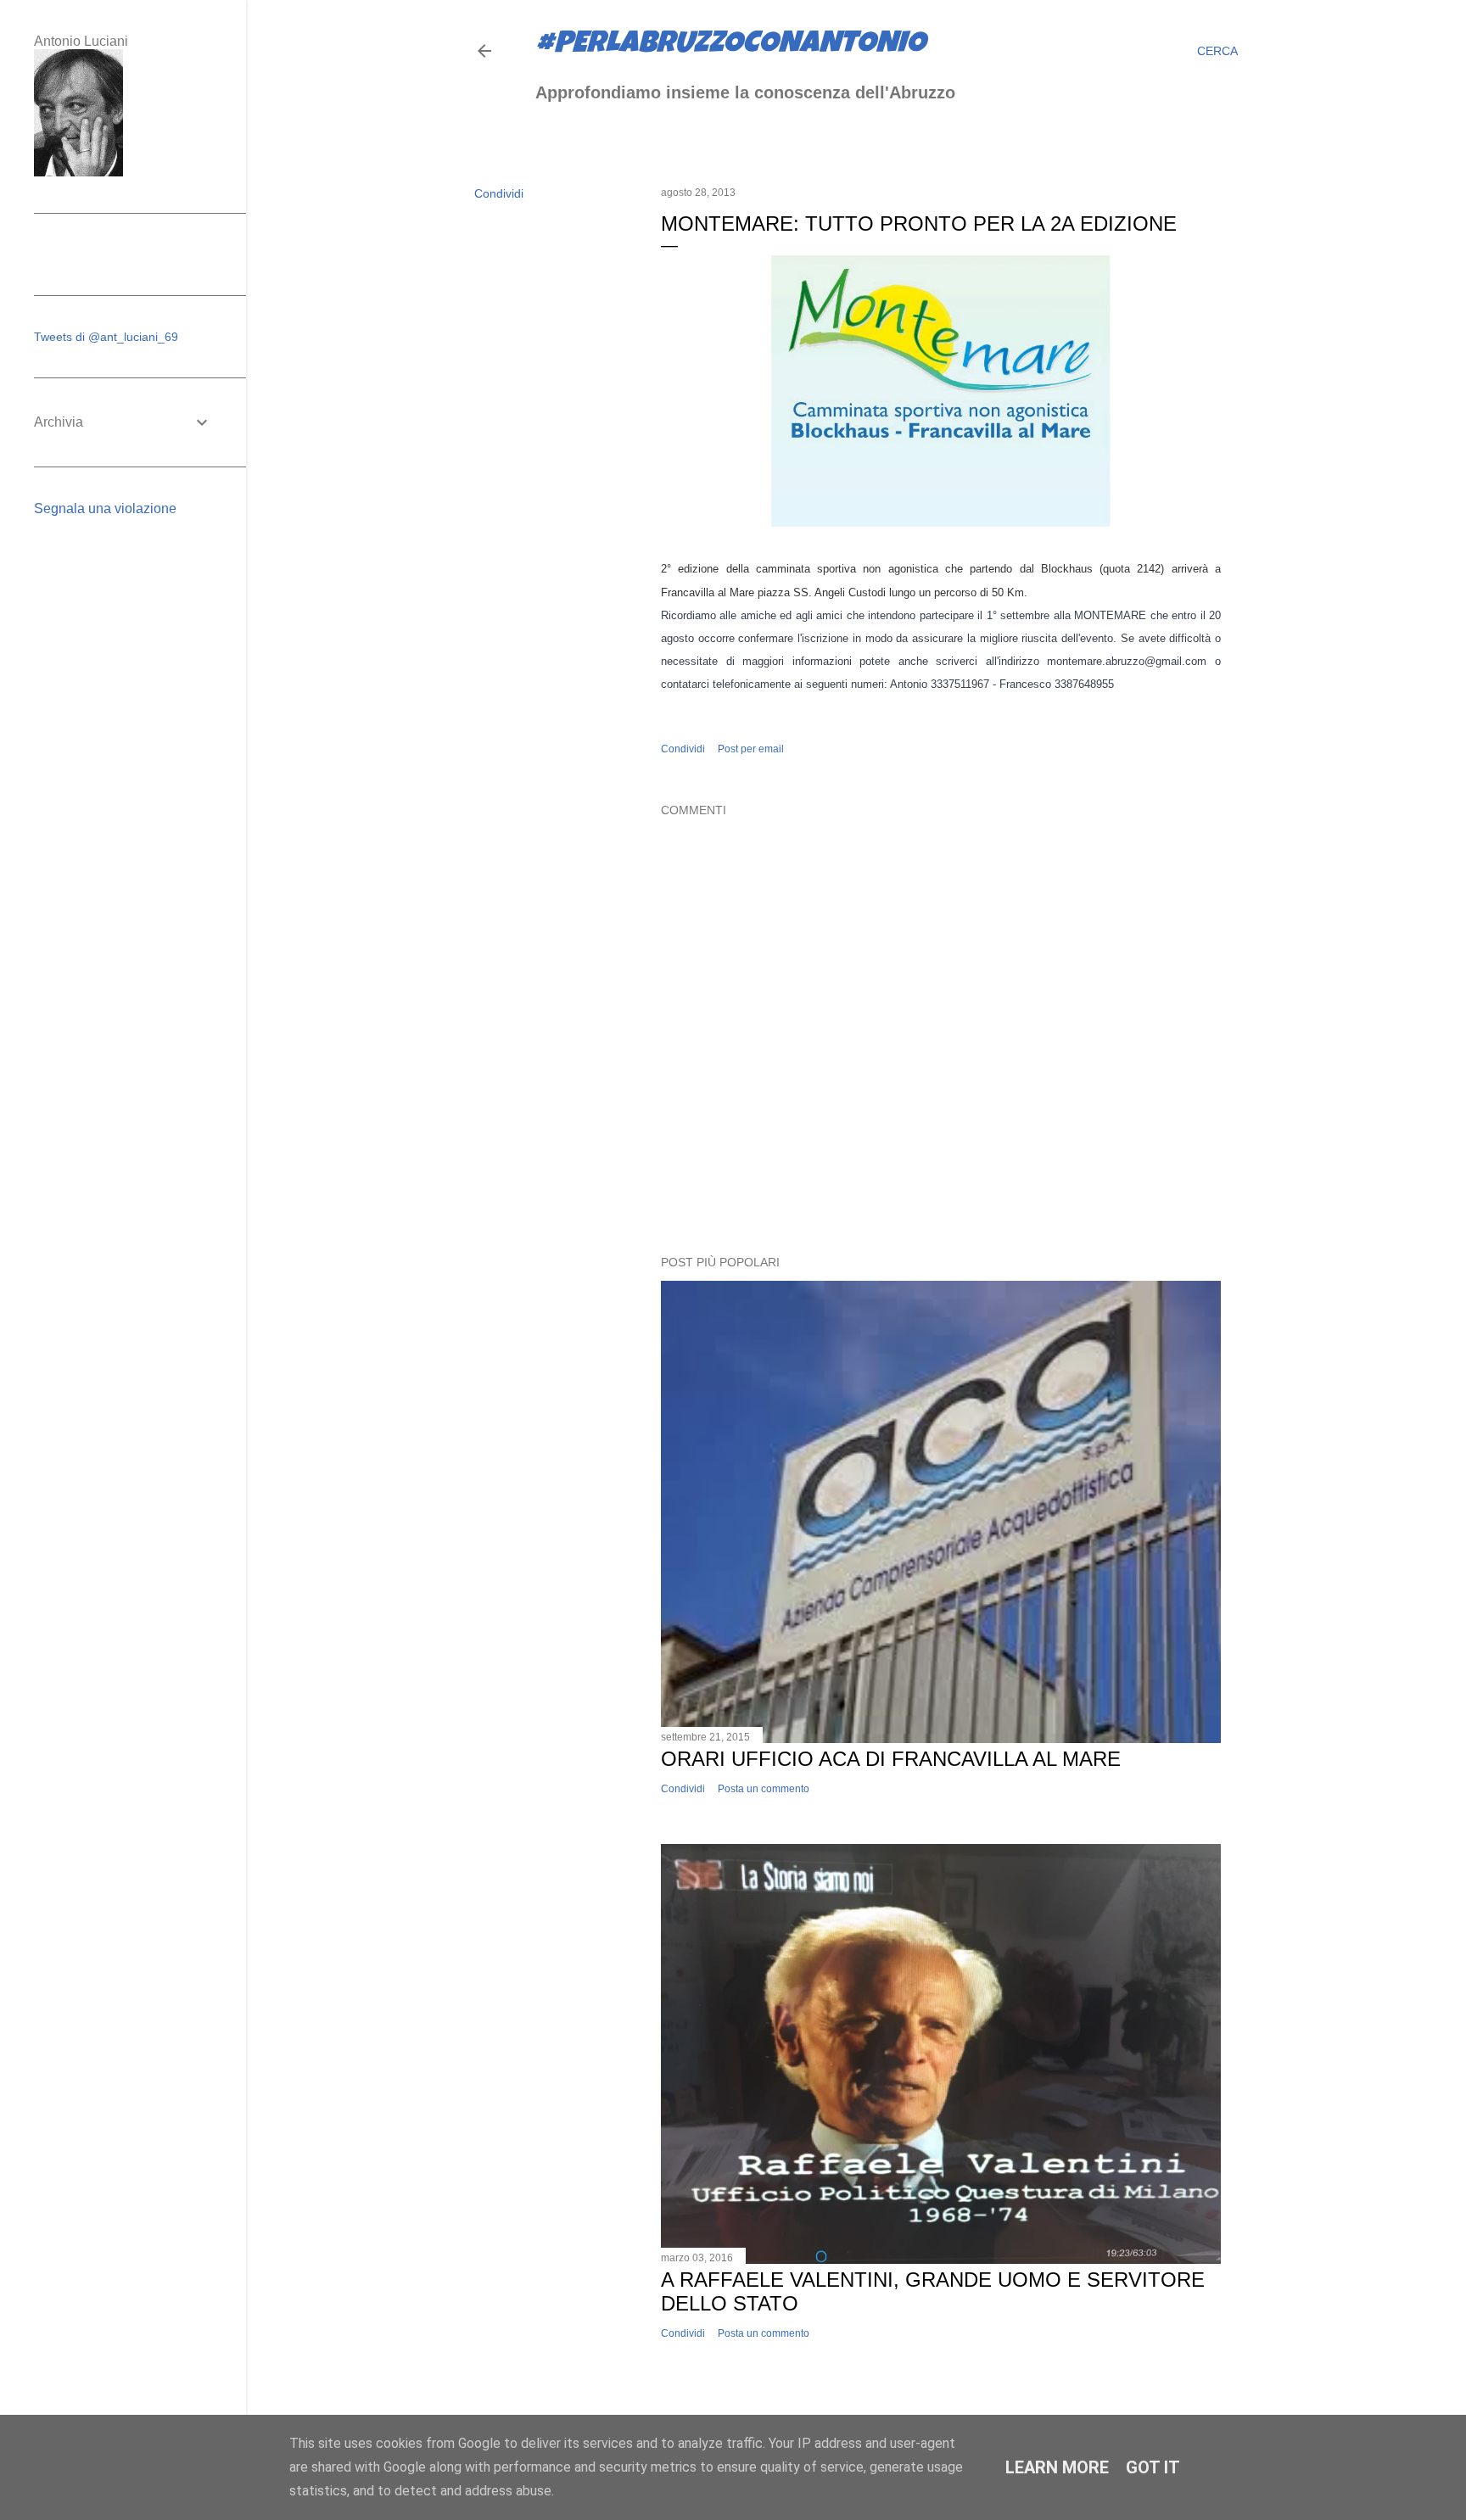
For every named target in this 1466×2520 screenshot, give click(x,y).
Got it (1153, 2467)
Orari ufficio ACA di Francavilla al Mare (891, 1759)
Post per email (751, 749)
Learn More (1057, 2467)
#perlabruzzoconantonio (730, 46)
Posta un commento (764, 1789)
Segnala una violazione (105, 508)
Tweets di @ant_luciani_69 (106, 337)
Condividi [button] (499, 193)
